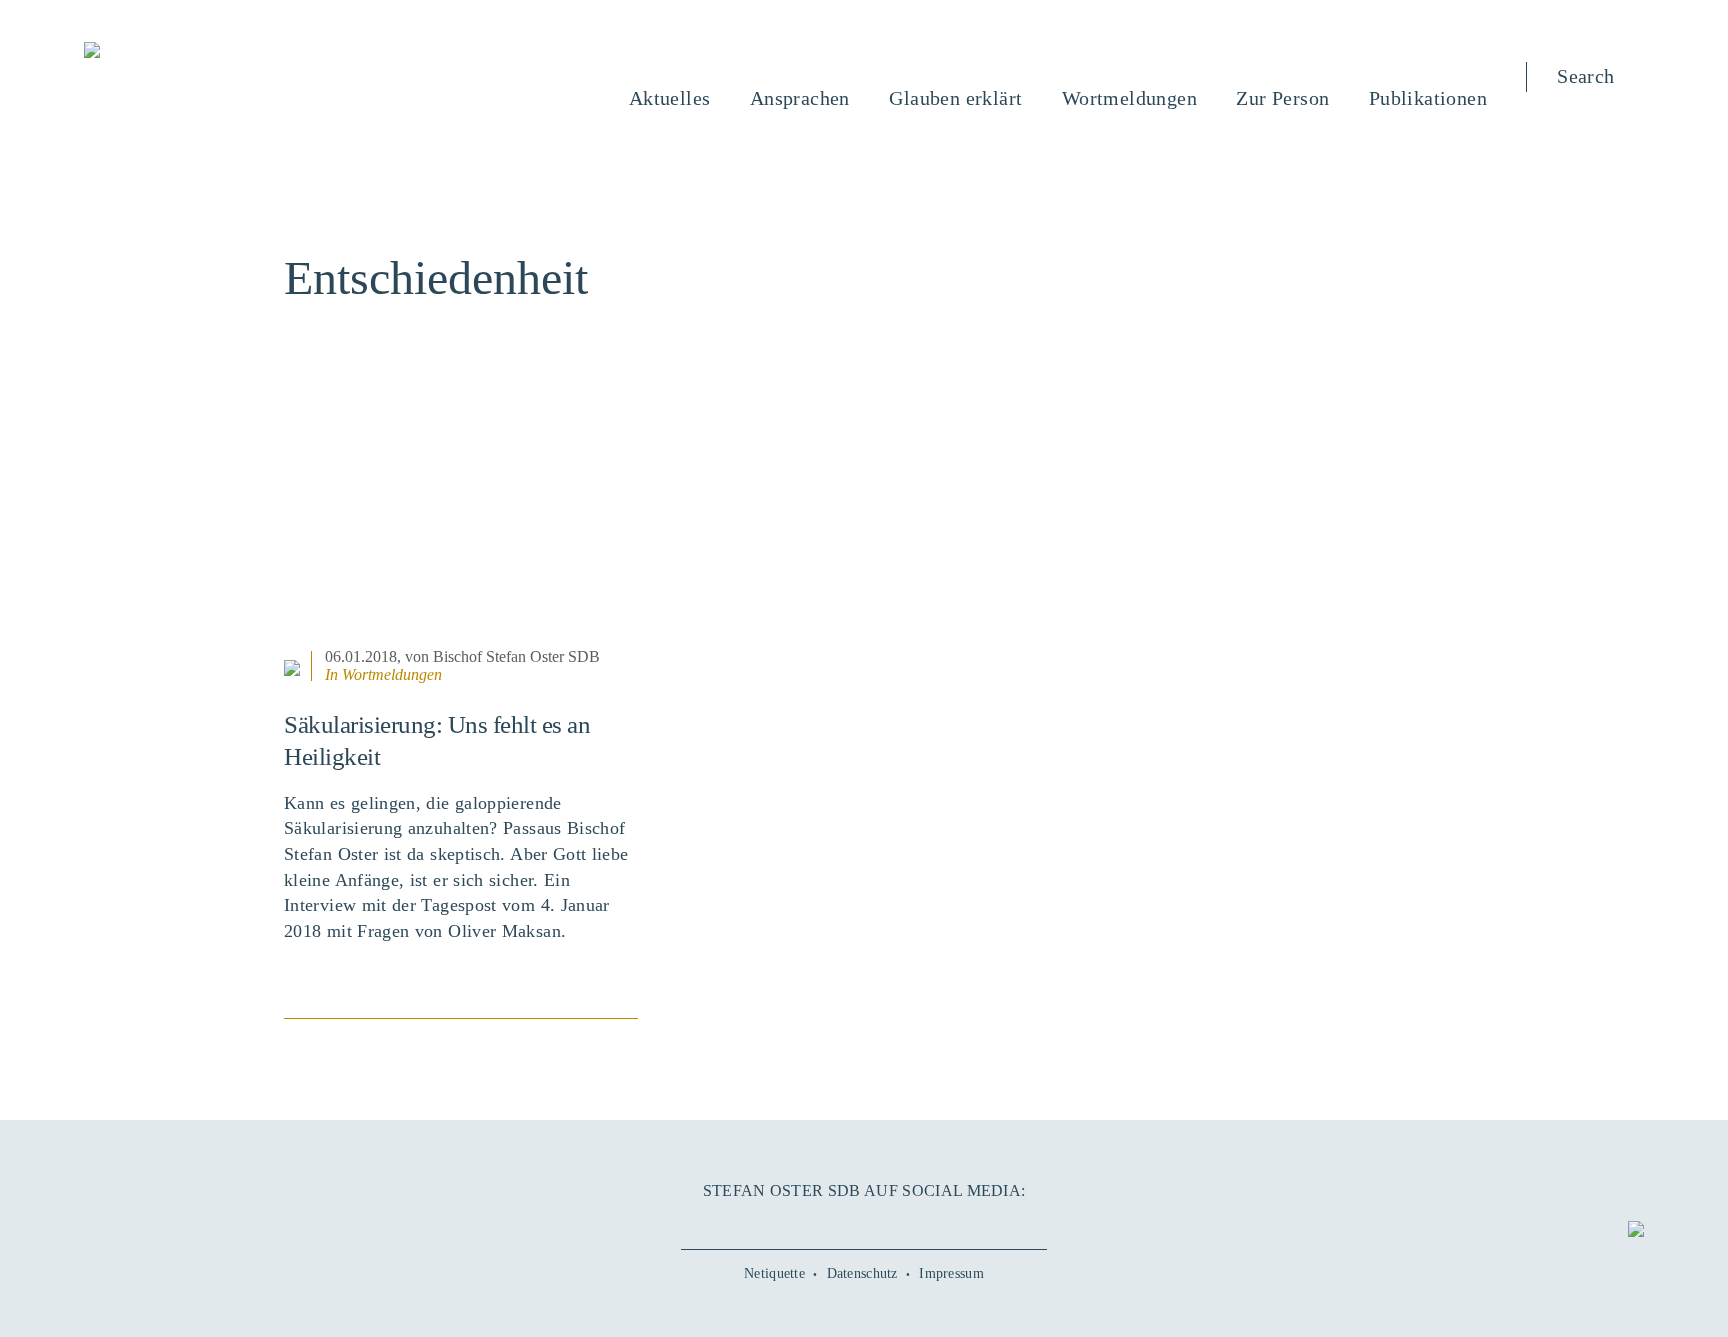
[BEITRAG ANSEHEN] (461, 519)
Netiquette (774, 1273)
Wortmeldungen (392, 674)
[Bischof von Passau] (213, 52)
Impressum (951, 1273)
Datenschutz (862, 1273)
